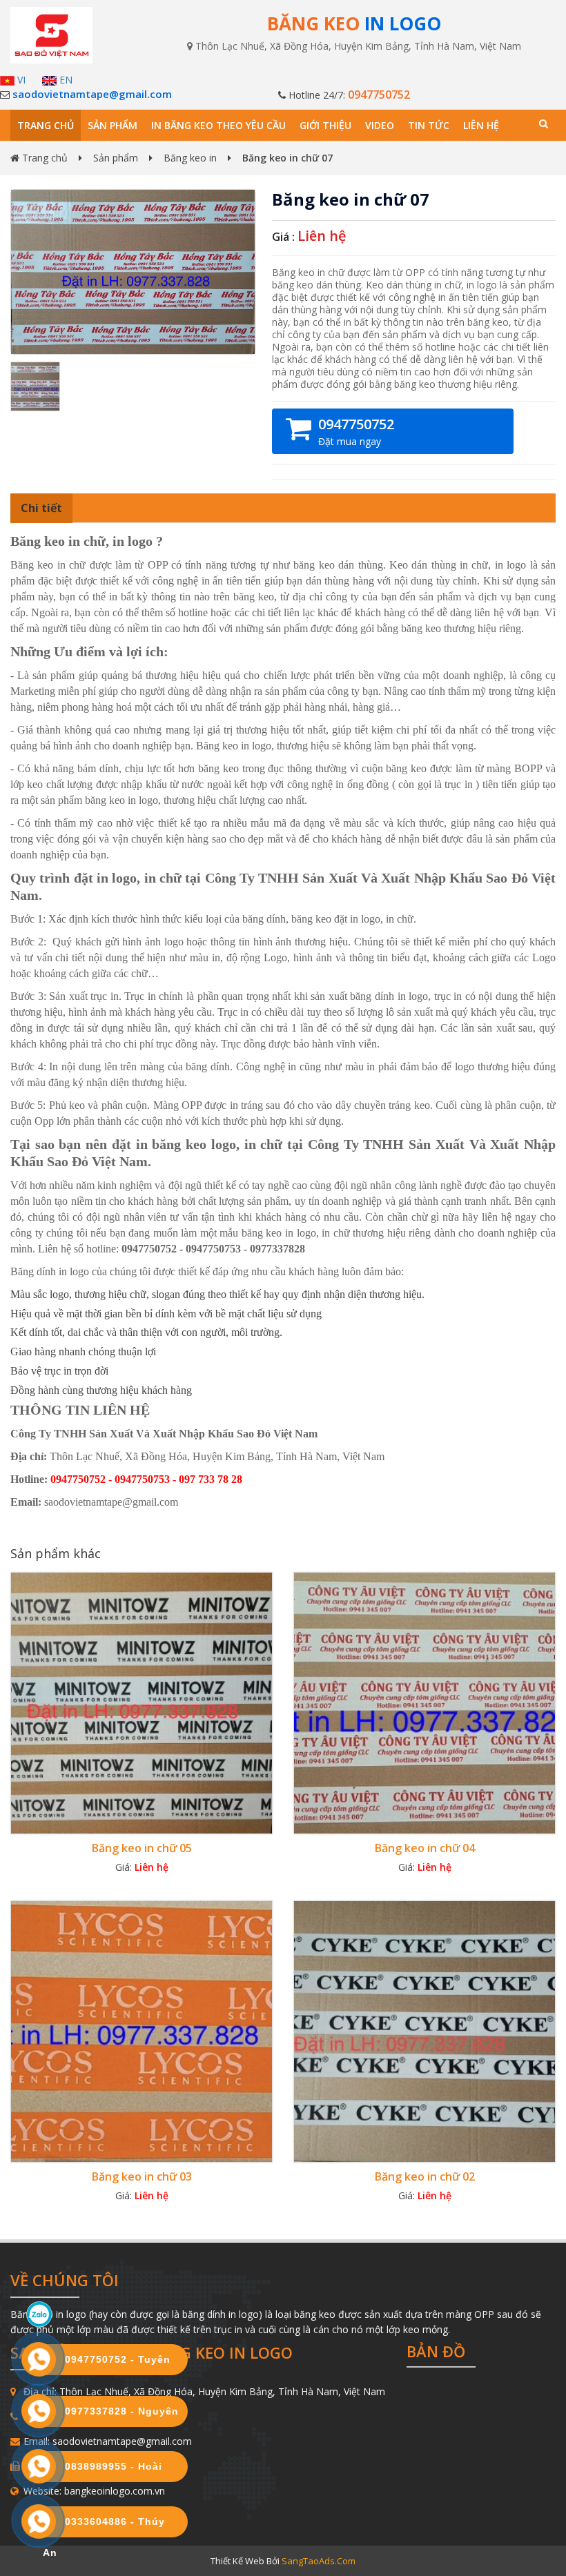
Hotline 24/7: (348, 95)
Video (380, 125)
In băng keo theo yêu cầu (218, 125)
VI (20, 80)
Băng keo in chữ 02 (425, 2176)
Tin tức (429, 125)
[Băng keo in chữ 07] (133, 271)
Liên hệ (481, 125)
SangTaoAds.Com (319, 2561)
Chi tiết (41, 508)
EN (65, 80)
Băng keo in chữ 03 (142, 2176)
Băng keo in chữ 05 (142, 1848)
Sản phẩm (113, 125)
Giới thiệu (325, 125)
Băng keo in (190, 158)
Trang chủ (46, 125)
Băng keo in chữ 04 (425, 1848)
